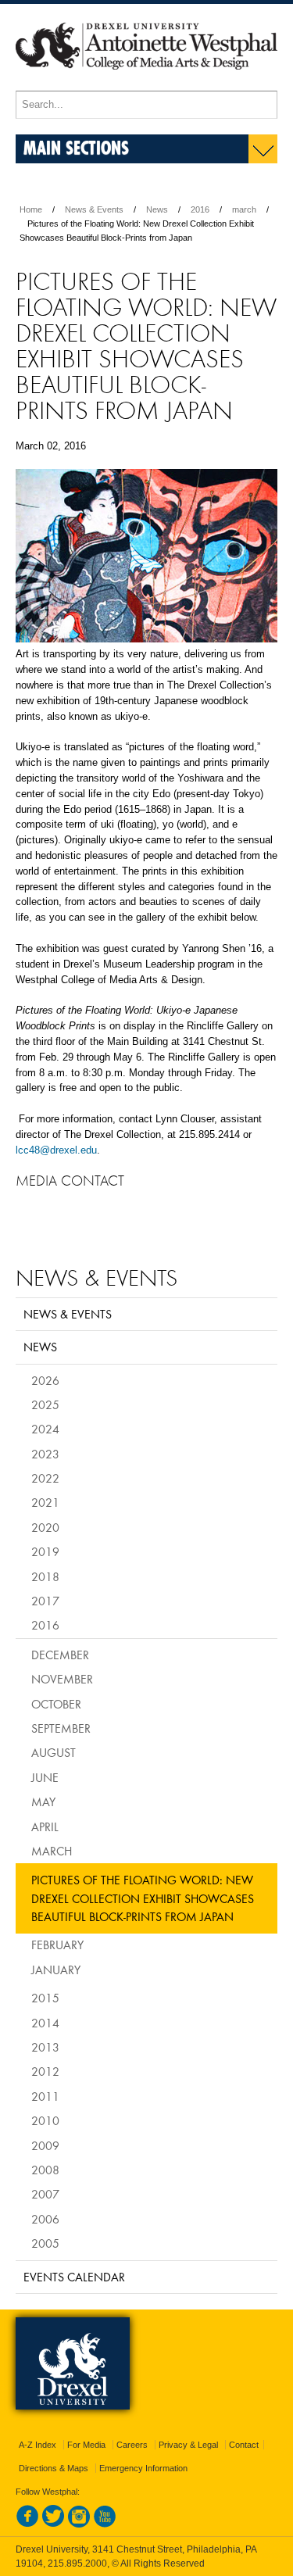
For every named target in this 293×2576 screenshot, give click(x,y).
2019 (45, 1551)
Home (31, 209)
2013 (45, 2047)
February (57, 1945)
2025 (45, 1404)
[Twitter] (53, 2524)
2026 (45, 1380)
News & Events (94, 209)
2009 (45, 2145)
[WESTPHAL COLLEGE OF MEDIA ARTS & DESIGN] (146, 84)
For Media (86, 2445)
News (157, 209)
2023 (45, 1454)
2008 (45, 2170)
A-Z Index (38, 2445)
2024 (45, 1429)
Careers (132, 2445)
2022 (45, 1478)
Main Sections (76, 147)
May (43, 1801)
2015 (45, 1998)
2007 (45, 2194)
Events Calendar (74, 2277)
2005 (45, 2243)
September (61, 1728)
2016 (200, 209)
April (45, 1826)
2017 (45, 1601)
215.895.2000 (77, 2563)
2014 (45, 2023)
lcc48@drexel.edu (56, 1150)
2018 (45, 1576)
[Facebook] (27, 2524)
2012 (45, 2071)
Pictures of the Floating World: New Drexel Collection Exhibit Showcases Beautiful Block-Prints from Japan (143, 1898)
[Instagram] (79, 2524)
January (56, 1970)
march (244, 209)
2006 (45, 2219)
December (60, 1655)
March (52, 1851)
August (54, 1752)
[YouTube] (105, 2524)
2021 (45, 1502)
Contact (244, 2445)
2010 (45, 2120)
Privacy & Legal (188, 2445)
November (62, 1679)
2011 (45, 2096)
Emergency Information (143, 2468)
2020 (45, 1527)
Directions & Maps (54, 2468)
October (56, 1704)
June (45, 1777)
